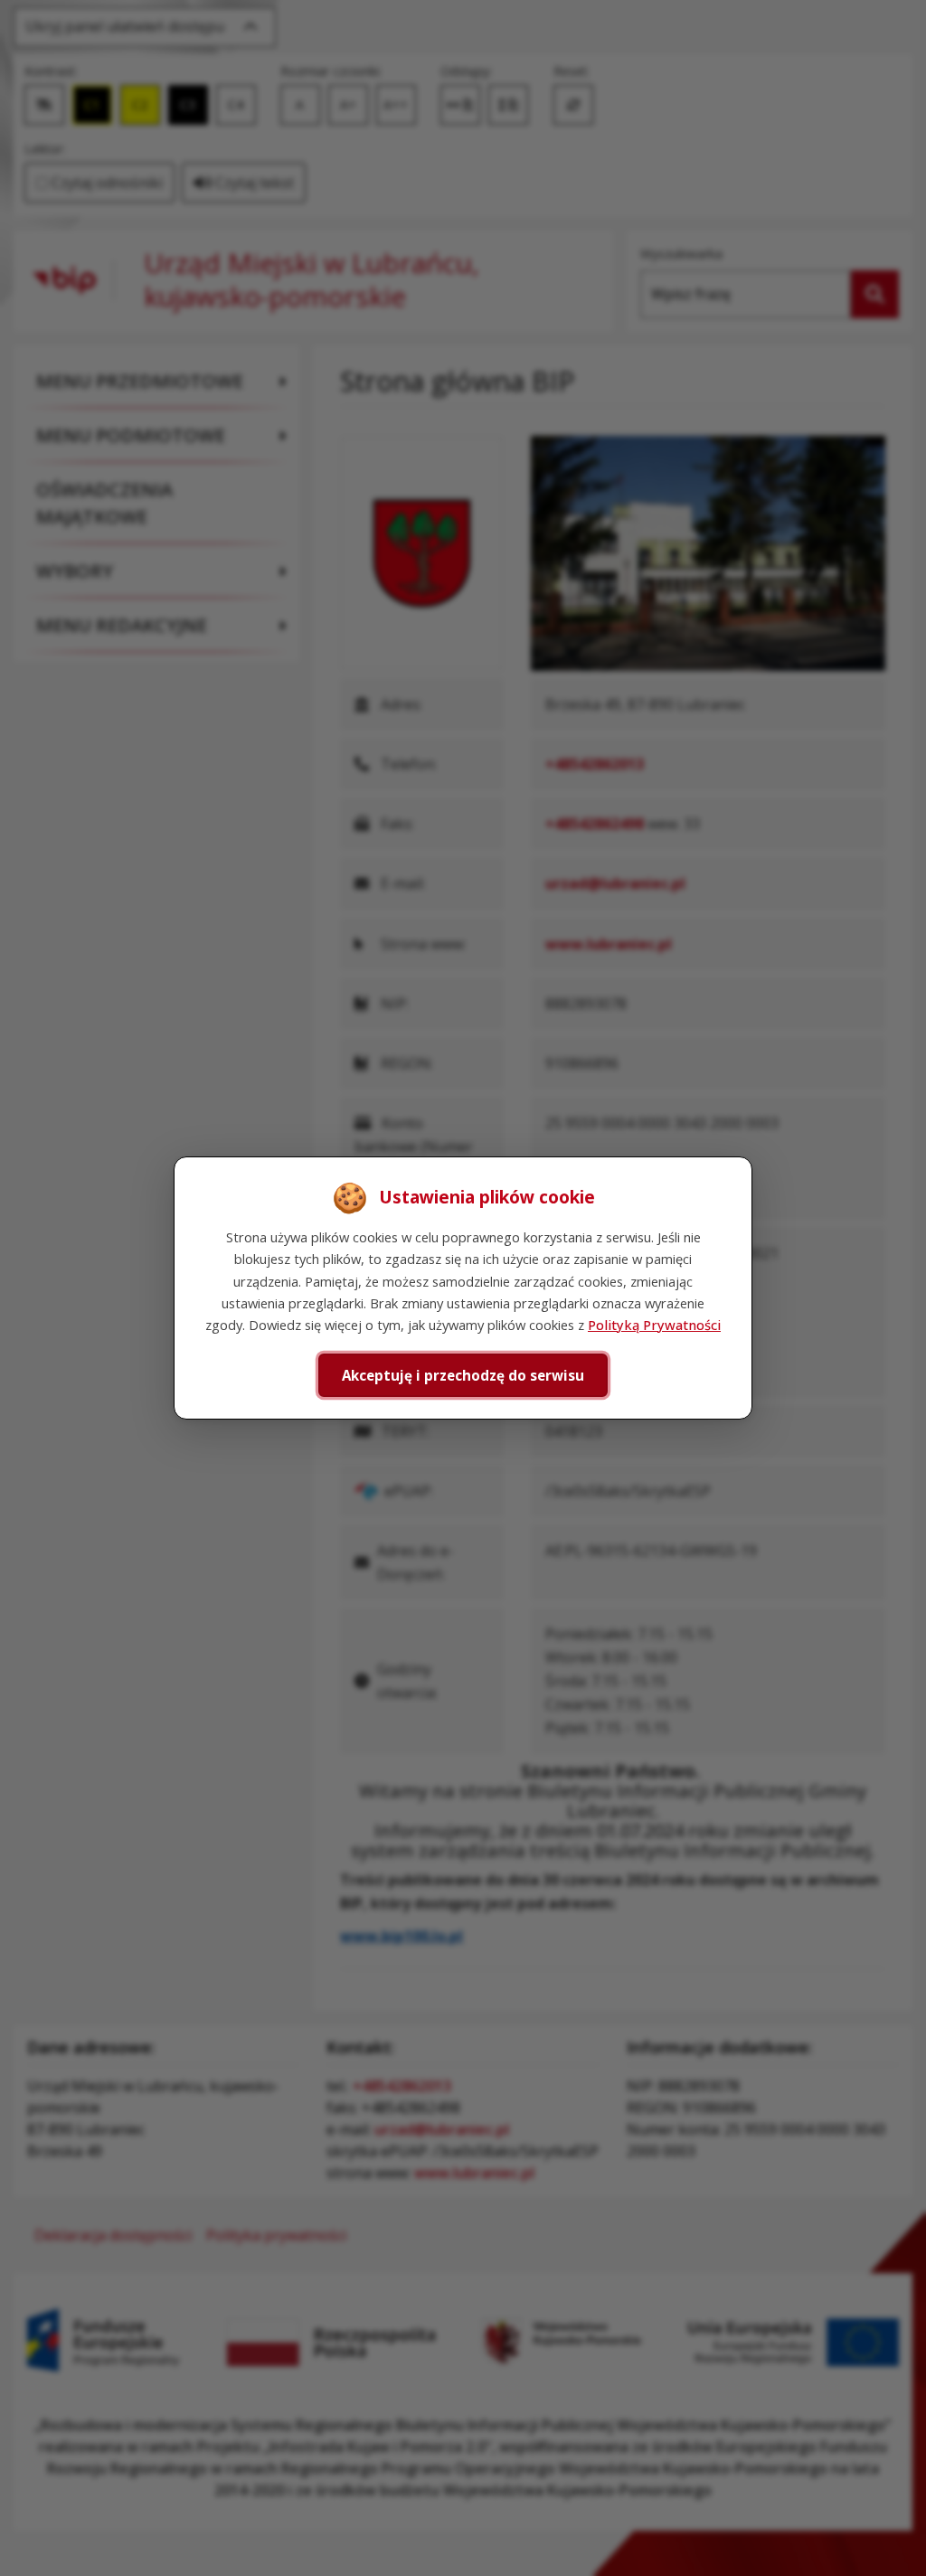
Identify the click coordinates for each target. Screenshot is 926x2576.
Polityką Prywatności (654, 1325)
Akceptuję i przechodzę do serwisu (463, 1375)
